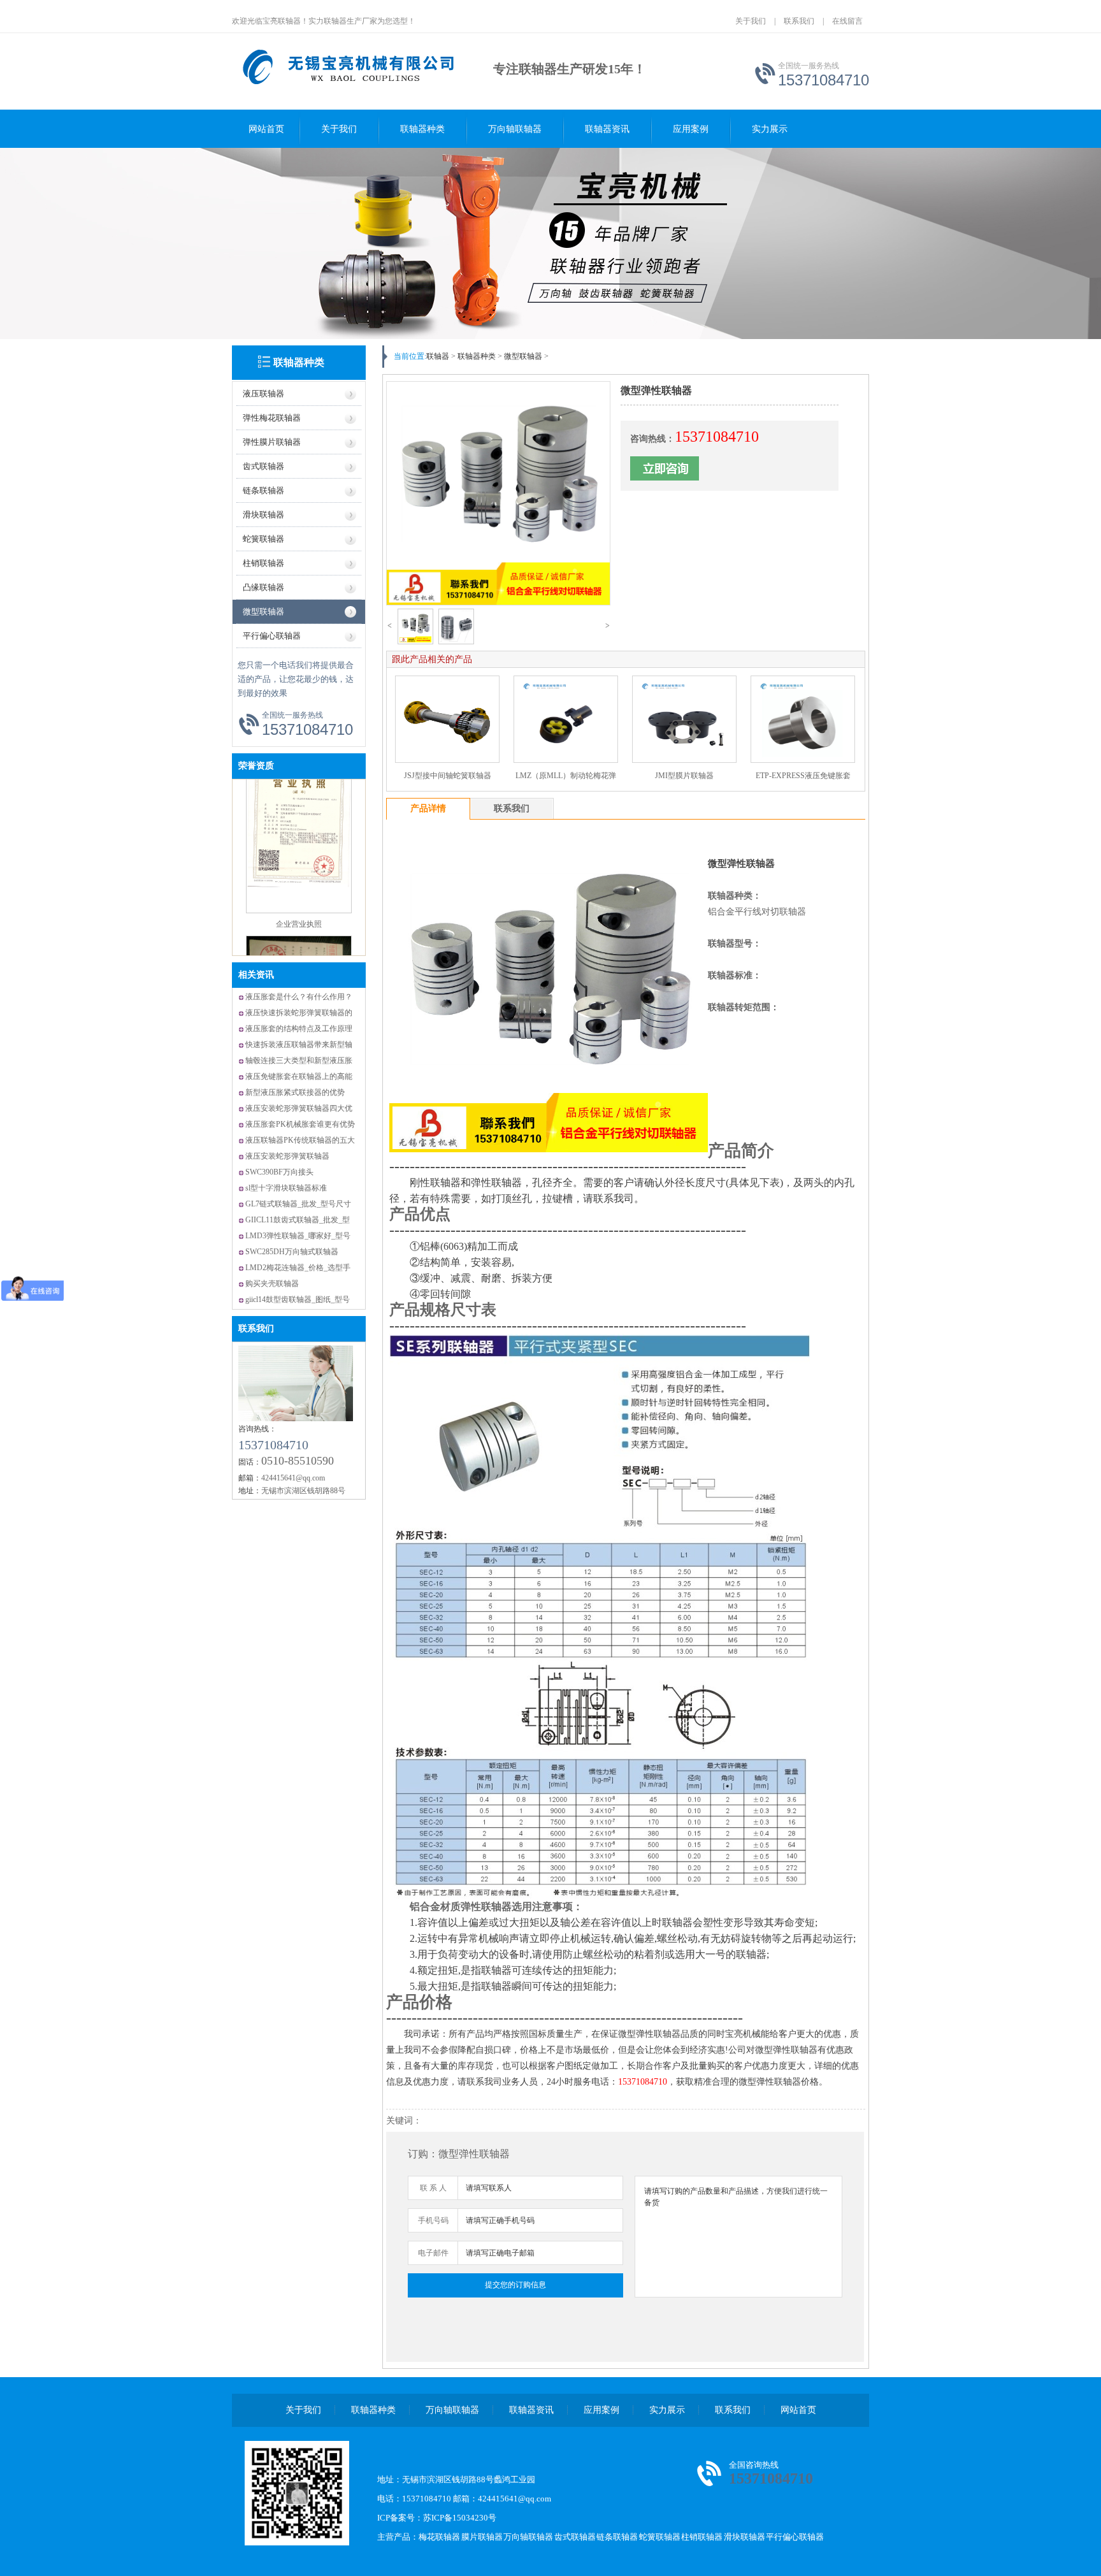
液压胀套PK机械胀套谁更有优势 (300, 1124)
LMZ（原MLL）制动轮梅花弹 (566, 776)
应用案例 (691, 129)
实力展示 (770, 129)
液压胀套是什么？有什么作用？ (299, 997)
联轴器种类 (422, 129)
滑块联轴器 (263, 515)
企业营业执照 (299, 873)
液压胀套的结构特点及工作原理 (299, 1029)
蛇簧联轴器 (263, 539)
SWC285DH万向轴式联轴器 (292, 1252)
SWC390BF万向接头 (279, 1172)
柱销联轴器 (263, 563)
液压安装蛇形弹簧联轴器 (287, 1156)
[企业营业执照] (299, 860)
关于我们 (751, 21)
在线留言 (847, 21)
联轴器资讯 (607, 129)
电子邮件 (433, 2253)
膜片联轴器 (482, 2537)
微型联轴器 (263, 611)
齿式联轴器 (263, 466)
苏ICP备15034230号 (460, 2518)
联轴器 (438, 356)
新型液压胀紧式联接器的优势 (295, 1092)
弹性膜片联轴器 (272, 442)
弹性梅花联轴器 (272, 418)
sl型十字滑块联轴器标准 (286, 1188)
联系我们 (799, 21)
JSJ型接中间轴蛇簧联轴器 (448, 776)
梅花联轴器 (439, 2537)
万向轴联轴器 (515, 129)
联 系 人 (433, 2188)
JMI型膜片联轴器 (684, 776)
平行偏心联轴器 (272, 636)
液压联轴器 (263, 394)
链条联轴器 (263, 490)
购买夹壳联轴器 (272, 1284)
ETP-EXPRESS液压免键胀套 (803, 776)
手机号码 (433, 2220)
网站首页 (266, 129)
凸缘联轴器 (263, 587)
